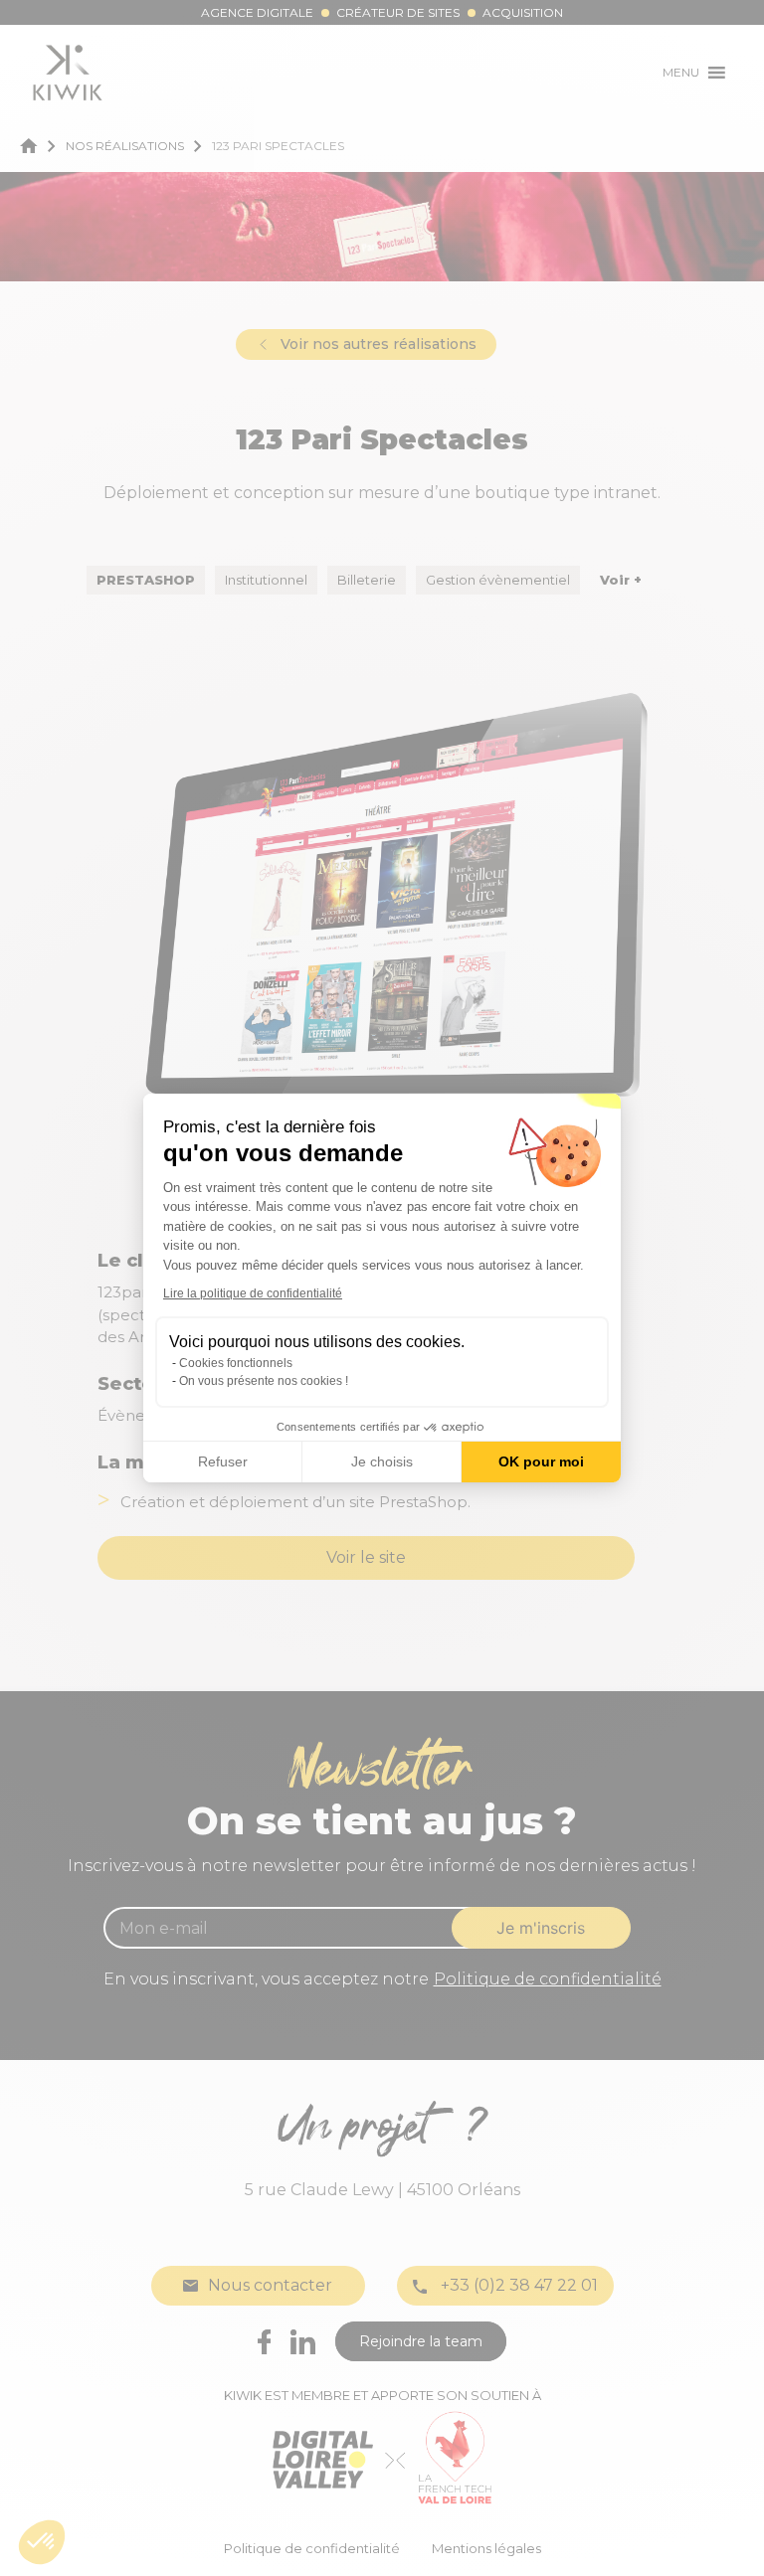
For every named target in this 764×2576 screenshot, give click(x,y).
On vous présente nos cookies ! (264, 1381)
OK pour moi (541, 1461)
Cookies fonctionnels (236, 1363)
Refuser (223, 1461)
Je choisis (382, 1461)
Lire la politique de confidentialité (253, 1293)
